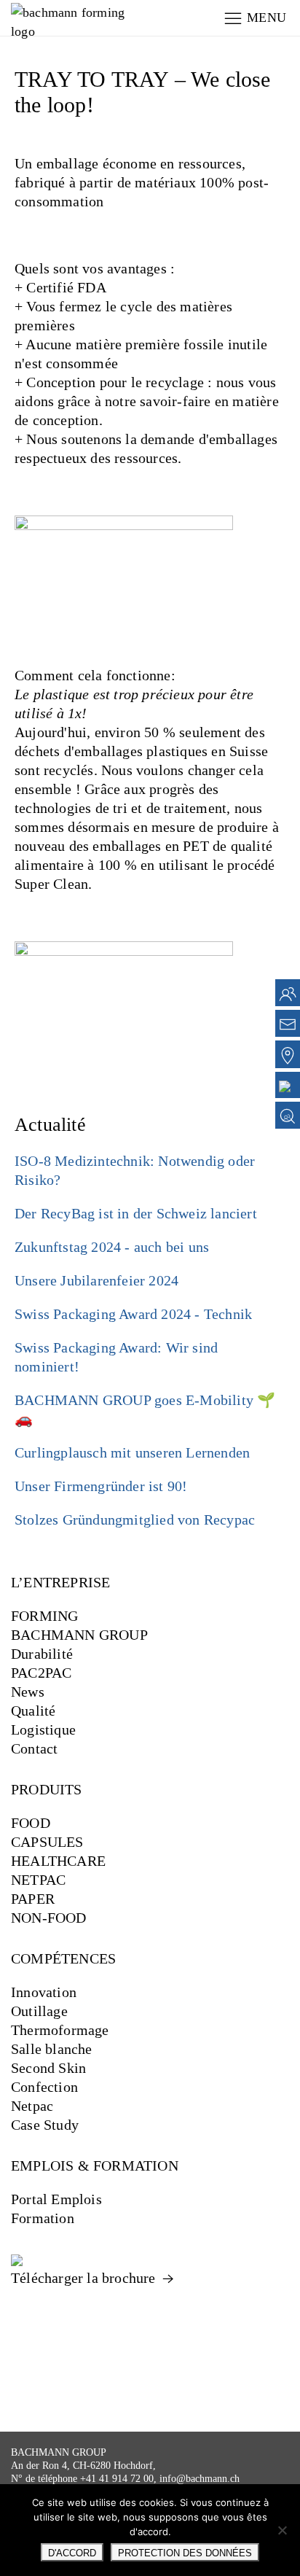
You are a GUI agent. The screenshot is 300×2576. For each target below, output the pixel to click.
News (28, 1692)
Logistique (43, 1729)
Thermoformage (60, 2030)
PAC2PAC (41, 1673)
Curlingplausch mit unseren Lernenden (132, 1452)
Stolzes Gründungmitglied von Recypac (135, 1519)
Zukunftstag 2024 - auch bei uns (112, 1247)
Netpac (32, 2106)
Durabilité (42, 1654)
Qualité (33, 1711)
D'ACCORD (72, 2553)
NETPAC (38, 1880)
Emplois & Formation (95, 2166)
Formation (43, 2218)
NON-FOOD (49, 1918)
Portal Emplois (56, 2199)
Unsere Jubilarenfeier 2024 (96, 1280)
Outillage (39, 2011)
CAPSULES (47, 1842)
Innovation (44, 1992)
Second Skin (48, 2068)
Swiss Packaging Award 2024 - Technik (133, 1314)
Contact (34, 1748)
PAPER (33, 1899)
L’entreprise (60, 1582)
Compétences (63, 1958)
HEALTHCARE (58, 1861)
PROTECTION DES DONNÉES (185, 2553)
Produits (47, 1789)
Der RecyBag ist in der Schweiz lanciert (136, 1213)
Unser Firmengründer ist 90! (101, 1486)
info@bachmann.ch (200, 2479)
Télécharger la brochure (85, 2278)
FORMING (44, 1616)
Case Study (45, 2125)
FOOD (31, 1823)
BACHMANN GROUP (79, 1635)
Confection (44, 2087)
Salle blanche (52, 2049)
